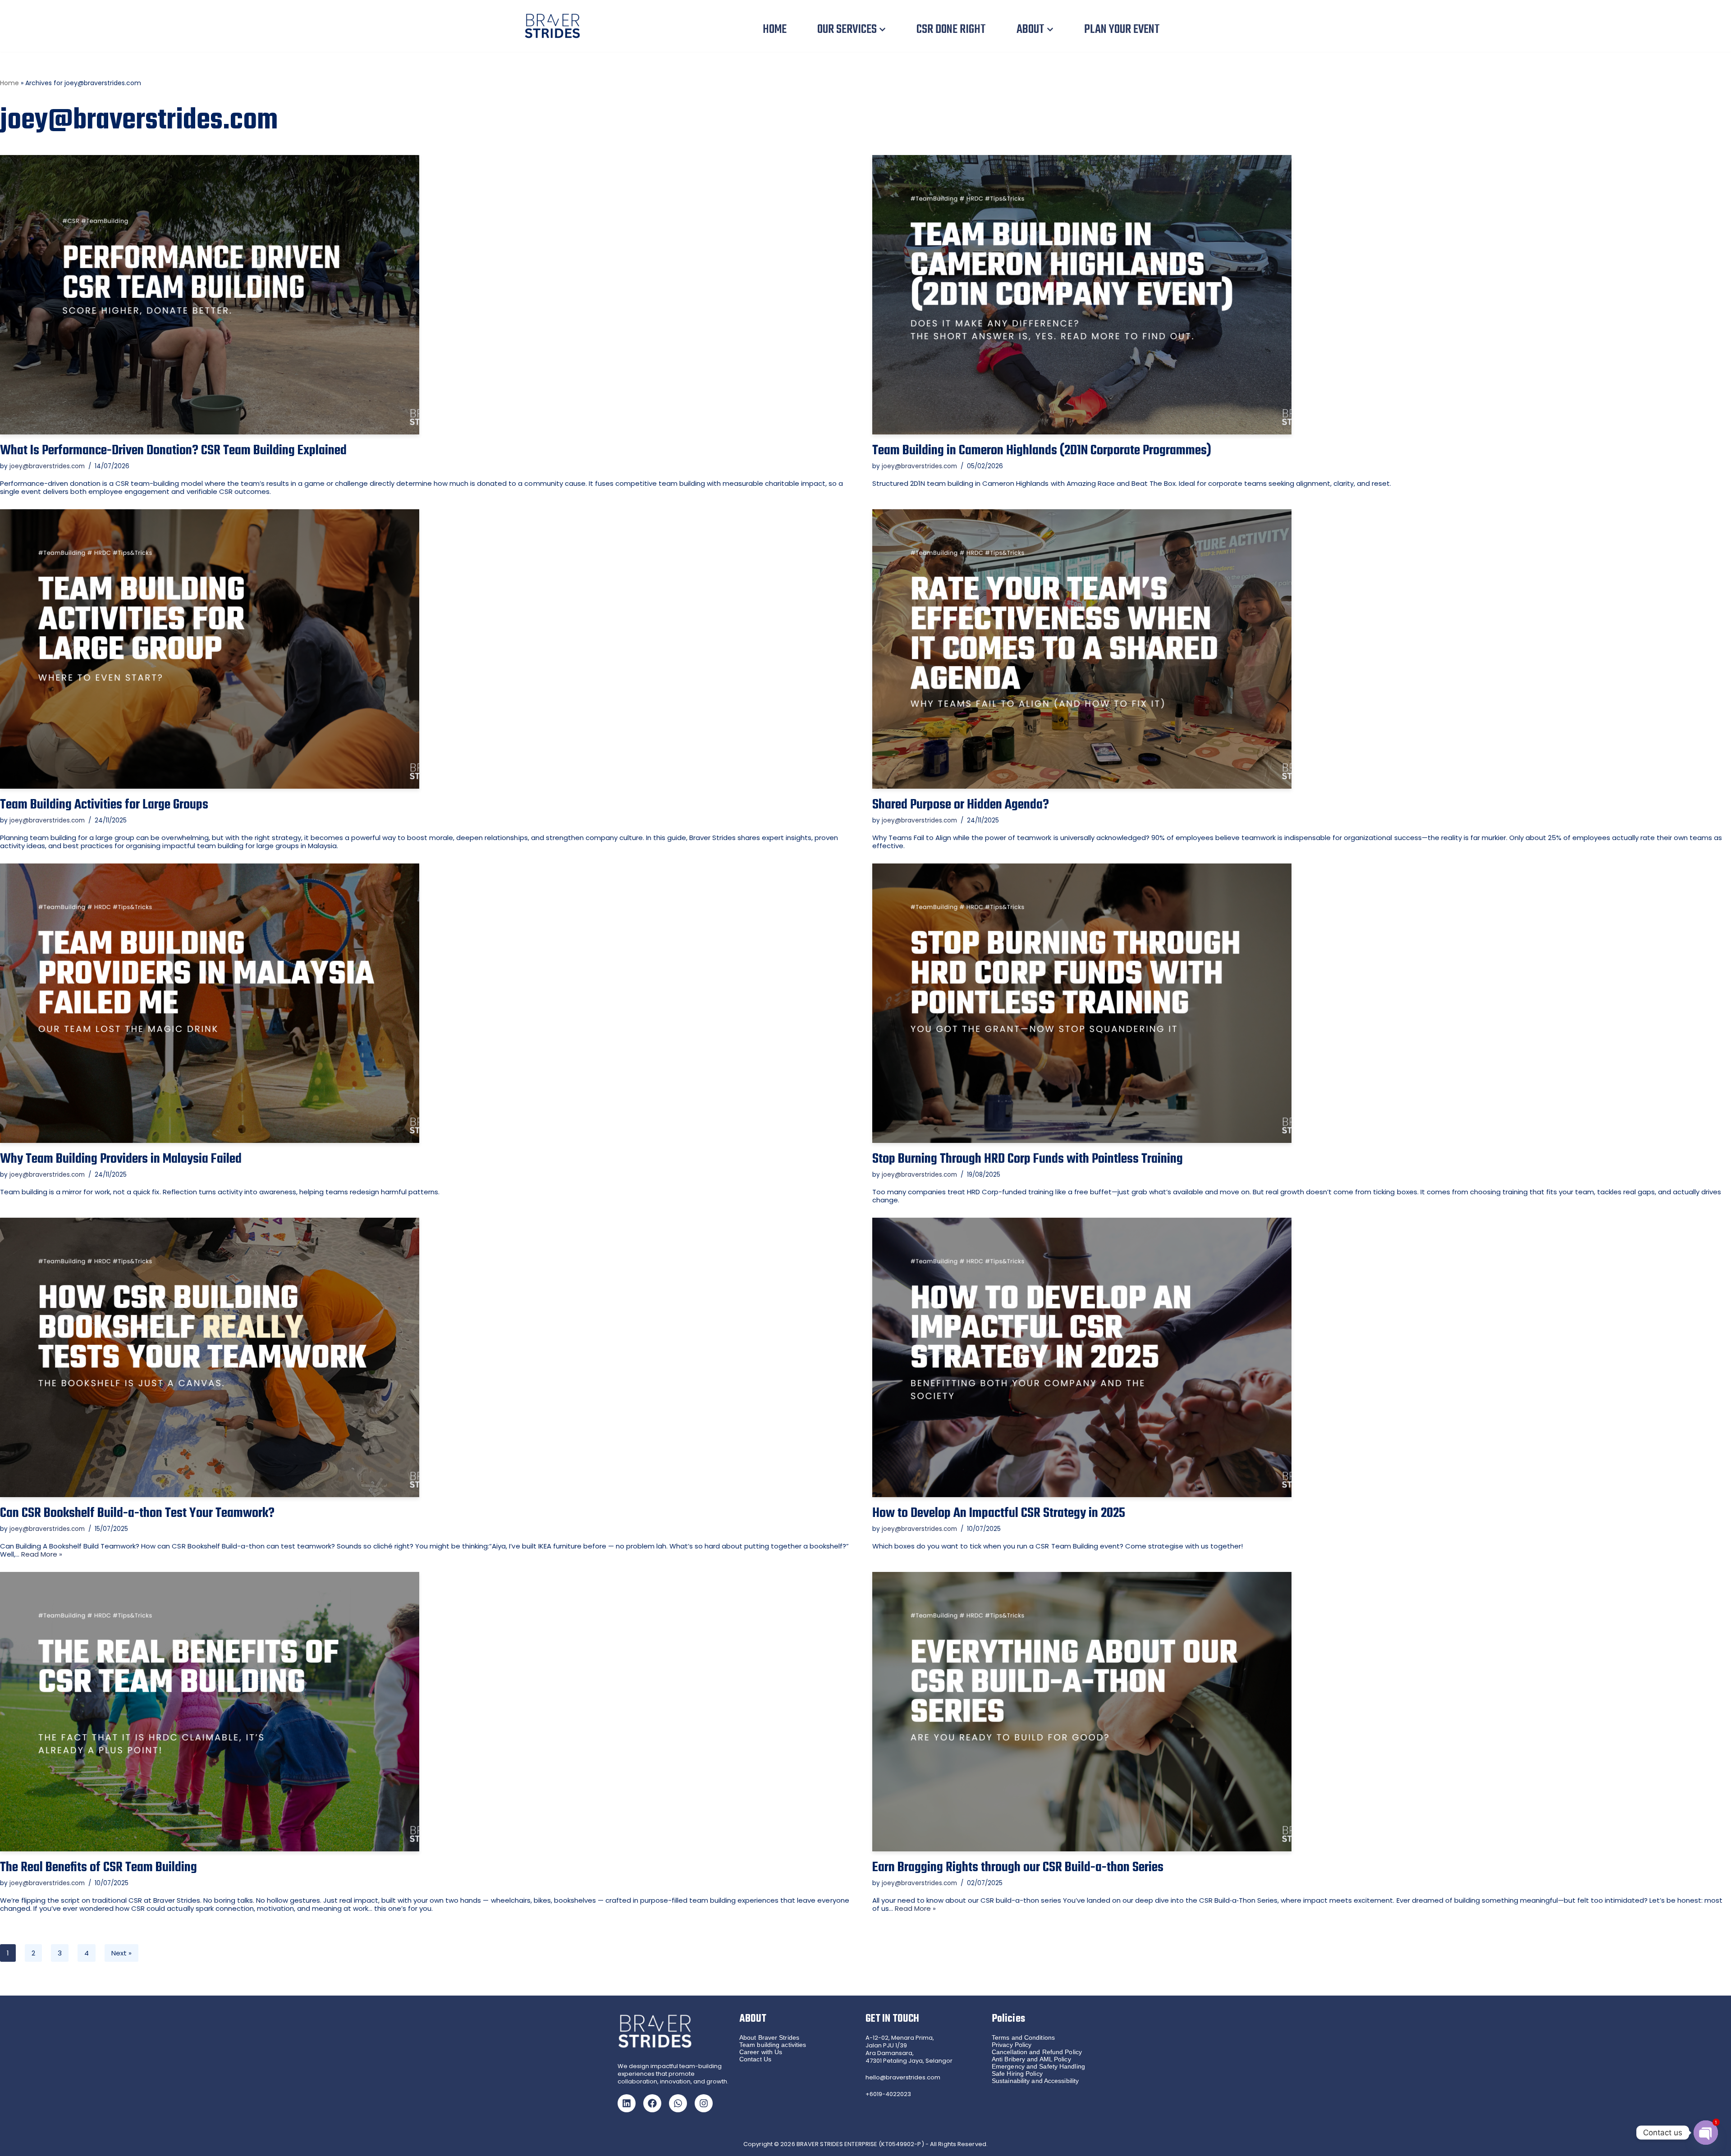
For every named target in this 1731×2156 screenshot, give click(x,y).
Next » (121, 1953)
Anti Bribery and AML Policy (1031, 2059)
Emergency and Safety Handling (1038, 2066)
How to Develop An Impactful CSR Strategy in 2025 (999, 1513)
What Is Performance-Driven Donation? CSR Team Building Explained (173, 451)
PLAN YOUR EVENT (1122, 30)
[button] (882, 30)
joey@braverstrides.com (47, 466)
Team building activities (773, 2045)
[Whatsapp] (678, 2103)
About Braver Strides (769, 2037)
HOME (775, 30)
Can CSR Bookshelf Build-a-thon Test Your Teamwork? (137, 1513)
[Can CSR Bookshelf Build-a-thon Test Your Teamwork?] (429, 1357)
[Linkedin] (627, 2103)
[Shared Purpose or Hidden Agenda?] (1302, 649)
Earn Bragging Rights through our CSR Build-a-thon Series (1018, 1868)
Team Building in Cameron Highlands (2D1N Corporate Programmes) (1042, 451)
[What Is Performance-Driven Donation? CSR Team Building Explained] (429, 295)
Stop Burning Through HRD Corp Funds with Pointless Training (1028, 1159)
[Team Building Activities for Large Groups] (429, 649)
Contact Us (755, 2059)
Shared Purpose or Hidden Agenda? (961, 805)
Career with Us (761, 2052)
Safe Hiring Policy (1017, 2074)
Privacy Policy (1012, 2045)
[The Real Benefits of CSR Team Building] (429, 1712)
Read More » (42, 1554)
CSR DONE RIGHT (951, 30)
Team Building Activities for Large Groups (104, 805)
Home (9, 83)
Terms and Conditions (1023, 2037)
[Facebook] (652, 2103)
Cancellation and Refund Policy (1037, 2052)
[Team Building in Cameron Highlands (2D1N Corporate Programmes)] (1302, 295)
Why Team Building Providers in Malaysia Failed (121, 1159)
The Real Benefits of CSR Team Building (98, 1868)
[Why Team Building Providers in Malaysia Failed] (429, 1003)
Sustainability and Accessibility (1035, 2081)
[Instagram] (704, 2103)
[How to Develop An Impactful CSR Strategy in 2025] (1302, 1357)
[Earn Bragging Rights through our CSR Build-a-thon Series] (1302, 1712)
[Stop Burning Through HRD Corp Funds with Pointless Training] (1302, 1003)
